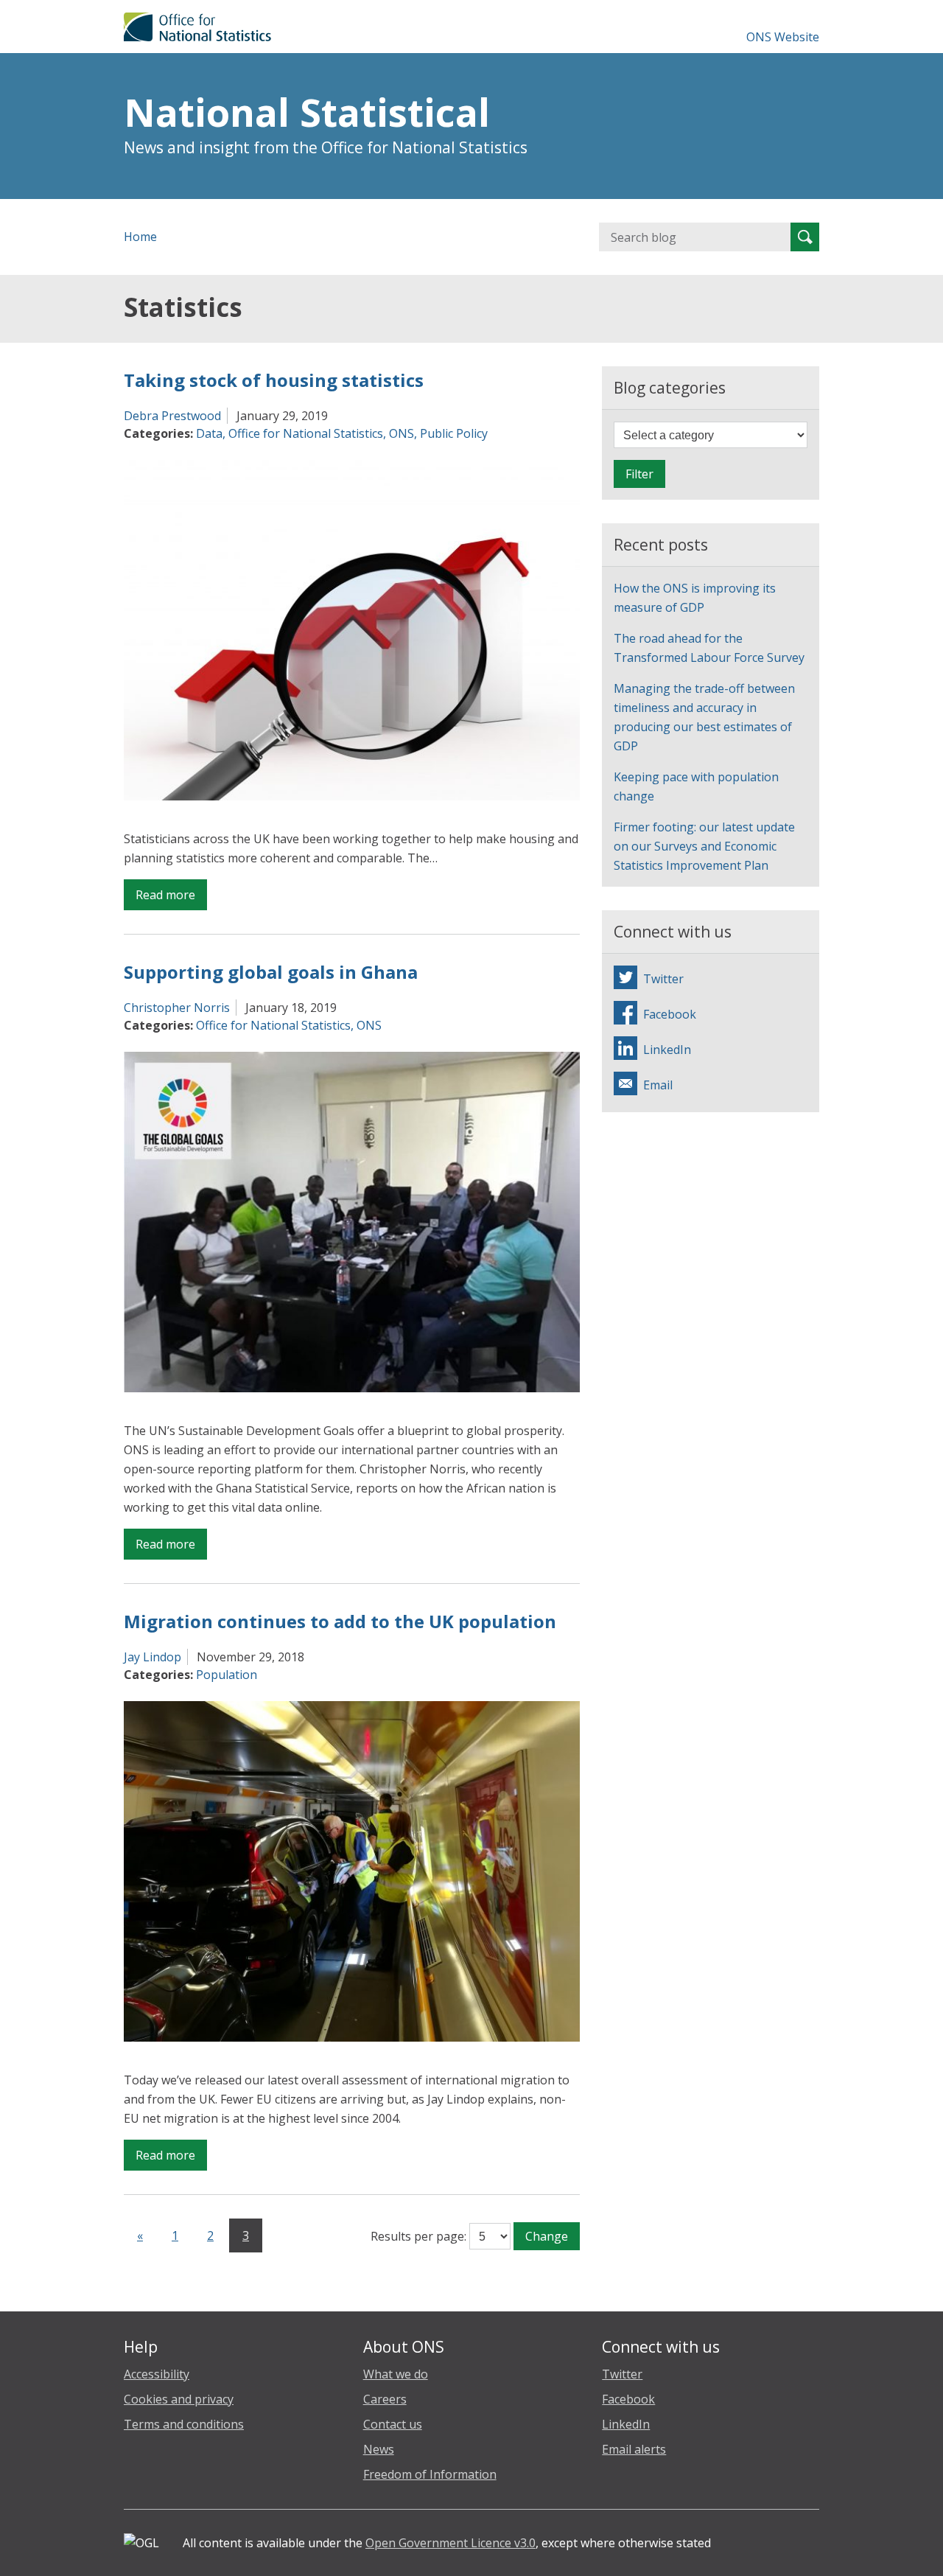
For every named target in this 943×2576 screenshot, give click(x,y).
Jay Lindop (153, 1657)
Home (140, 237)
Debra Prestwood (172, 416)
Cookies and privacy (179, 2399)
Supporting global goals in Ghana (271, 972)
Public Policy (454, 433)
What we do (396, 2374)
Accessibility (157, 2374)
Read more (171, 898)
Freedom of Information (430, 2474)
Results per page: (418, 2236)
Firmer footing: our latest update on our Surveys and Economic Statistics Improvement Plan (704, 846)
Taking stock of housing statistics (274, 380)
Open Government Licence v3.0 (451, 2543)
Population (227, 1675)
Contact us (393, 2424)
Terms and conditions (184, 2424)
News (379, 2449)
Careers (385, 2399)
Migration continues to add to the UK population (340, 1621)
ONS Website (783, 37)
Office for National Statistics (306, 433)
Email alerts (634, 2449)
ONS (402, 433)
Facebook (628, 2399)
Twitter (622, 2374)
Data (209, 433)
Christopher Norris (177, 1008)
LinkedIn (626, 2424)
